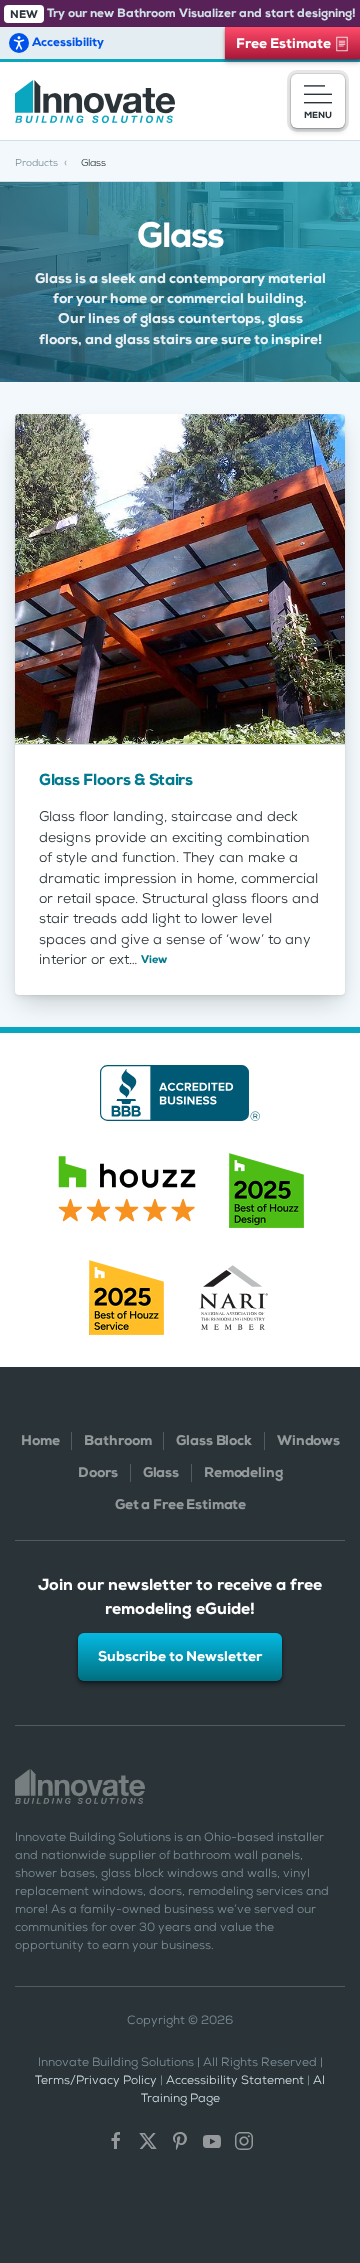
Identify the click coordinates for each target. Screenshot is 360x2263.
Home (40, 1440)
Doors (97, 1472)
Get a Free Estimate (180, 1504)
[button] (318, 101)
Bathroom (117, 1440)
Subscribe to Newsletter (180, 1656)
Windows (308, 1440)
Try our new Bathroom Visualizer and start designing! (183, 13)
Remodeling (243, 1472)
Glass (161, 1472)
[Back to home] (95, 101)
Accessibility (66, 42)
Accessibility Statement (235, 2080)
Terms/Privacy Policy (96, 2080)
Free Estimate (285, 43)
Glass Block (214, 1440)
